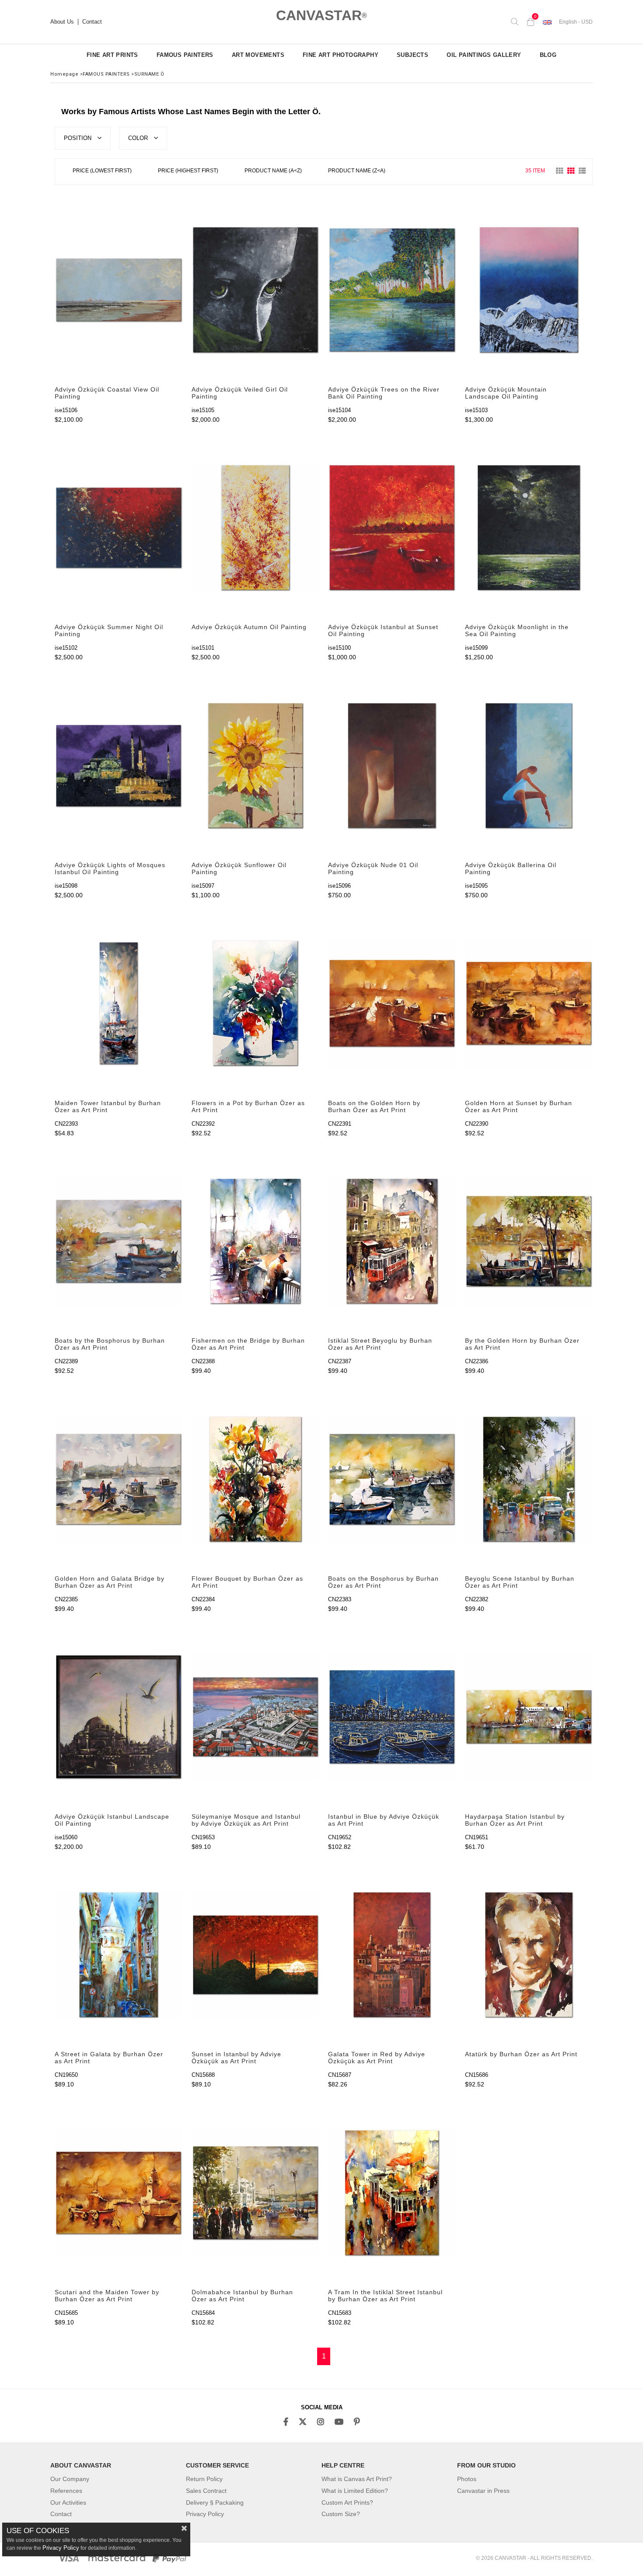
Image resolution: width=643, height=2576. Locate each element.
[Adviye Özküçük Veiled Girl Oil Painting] (256, 290)
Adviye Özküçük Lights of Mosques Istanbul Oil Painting (110, 868)
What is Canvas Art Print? (357, 2479)
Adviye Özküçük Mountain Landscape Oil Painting (506, 393)
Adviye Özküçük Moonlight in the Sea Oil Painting (517, 630)
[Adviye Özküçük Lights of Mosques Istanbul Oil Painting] (119, 765)
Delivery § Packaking (215, 2502)
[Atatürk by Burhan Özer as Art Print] (529, 1955)
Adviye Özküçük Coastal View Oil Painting (107, 393)
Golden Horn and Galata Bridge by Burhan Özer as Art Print (110, 1582)
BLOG (548, 55)
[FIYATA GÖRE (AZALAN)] (188, 172)
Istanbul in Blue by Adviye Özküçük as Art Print (384, 1820)
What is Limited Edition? (355, 2491)
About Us (62, 22)
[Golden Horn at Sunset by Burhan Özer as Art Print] (529, 1003)
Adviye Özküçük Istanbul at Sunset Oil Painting (383, 630)
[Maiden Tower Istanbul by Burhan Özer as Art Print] (119, 1003)
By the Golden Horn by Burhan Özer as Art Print (522, 1344)
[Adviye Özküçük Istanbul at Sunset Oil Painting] (392, 528)
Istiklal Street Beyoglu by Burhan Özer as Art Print (380, 1344)
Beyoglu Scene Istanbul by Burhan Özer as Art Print (520, 1582)
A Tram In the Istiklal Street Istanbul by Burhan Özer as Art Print (385, 2296)
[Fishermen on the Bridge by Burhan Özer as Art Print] (256, 1241)
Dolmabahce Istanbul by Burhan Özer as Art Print (242, 2296)
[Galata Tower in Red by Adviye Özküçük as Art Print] (392, 1955)
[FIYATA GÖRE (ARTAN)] (102, 172)
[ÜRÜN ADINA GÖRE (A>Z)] (273, 172)
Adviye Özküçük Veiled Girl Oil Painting (240, 393)
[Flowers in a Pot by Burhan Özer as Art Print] (256, 1003)
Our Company (70, 2479)
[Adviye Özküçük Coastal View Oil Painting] (119, 290)
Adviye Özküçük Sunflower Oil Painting (239, 868)
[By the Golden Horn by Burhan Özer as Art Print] (529, 1241)
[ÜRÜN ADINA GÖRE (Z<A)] (357, 172)
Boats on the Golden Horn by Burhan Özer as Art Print (374, 1106)
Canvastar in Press (483, 2491)
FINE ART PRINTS (112, 55)
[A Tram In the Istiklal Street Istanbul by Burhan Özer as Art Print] (392, 2193)
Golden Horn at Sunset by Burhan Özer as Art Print (519, 1106)
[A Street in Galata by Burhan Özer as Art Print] (119, 1955)
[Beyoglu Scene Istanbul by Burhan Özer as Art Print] (529, 1479)
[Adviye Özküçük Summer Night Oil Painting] (119, 528)
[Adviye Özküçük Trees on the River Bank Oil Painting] (392, 290)
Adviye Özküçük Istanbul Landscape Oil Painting (112, 1820)
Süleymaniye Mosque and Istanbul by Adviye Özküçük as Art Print (246, 1820)
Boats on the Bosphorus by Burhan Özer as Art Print (383, 1582)
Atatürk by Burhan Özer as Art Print (521, 2054)
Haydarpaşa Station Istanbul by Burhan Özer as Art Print (515, 1820)
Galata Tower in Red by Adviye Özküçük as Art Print (377, 2058)
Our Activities (68, 2502)
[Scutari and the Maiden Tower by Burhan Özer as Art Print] (119, 2193)
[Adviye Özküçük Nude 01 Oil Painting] (392, 765)
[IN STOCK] (405, 171)
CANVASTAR (321, 15)
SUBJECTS (412, 55)
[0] (531, 22)
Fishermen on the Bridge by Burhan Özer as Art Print (248, 1344)
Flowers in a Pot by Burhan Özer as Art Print (248, 1106)
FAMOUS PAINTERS (185, 55)
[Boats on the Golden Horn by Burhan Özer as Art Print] (392, 1003)
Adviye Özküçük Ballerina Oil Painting (511, 868)
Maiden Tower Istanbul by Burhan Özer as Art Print (108, 1106)
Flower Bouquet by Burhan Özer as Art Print (247, 1582)
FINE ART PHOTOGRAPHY (341, 55)
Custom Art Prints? (347, 2502)
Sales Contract (206, 2491)
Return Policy (204, 2479)
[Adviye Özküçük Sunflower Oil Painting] (256, 765)
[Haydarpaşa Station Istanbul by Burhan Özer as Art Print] (529, 1717)
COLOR (139, 138)
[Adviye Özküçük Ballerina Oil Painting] (529, 765)
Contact (92, 22)
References (66, 2491)
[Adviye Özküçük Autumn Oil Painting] (256, 528)
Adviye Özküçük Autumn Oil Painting (249, 627)
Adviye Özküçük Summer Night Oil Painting (109, 630)
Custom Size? (341, 2514)
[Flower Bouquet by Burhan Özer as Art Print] (256, 1479)
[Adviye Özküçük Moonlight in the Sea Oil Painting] (529, 528)
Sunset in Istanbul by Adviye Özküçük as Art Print (236, 2058)
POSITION (79, 138)
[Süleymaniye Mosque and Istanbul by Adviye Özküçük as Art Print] (256, 1717)
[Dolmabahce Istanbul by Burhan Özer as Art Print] (256, 2193)
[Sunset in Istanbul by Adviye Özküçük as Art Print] (256, 1955)
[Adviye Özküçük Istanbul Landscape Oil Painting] (119, 1717)
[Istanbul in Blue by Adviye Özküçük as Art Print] (392, 1717)
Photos (467, 2479)
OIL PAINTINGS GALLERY (484, 55)
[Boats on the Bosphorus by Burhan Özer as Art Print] (392, 1479)
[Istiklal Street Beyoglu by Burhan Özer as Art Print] (392, 1241)
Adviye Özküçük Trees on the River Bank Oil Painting (384, 393)
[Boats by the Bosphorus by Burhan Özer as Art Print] (119, 1241)
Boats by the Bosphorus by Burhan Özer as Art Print (110, 1344)
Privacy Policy (205, 2514)
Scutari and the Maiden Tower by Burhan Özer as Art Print (107, 2296)
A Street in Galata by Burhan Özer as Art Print (109, 2058)
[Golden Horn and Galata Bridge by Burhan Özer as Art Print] (119, 1479)
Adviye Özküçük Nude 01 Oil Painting (373, 868)
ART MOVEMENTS (258, 55)
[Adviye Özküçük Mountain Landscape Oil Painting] (529, 290)
